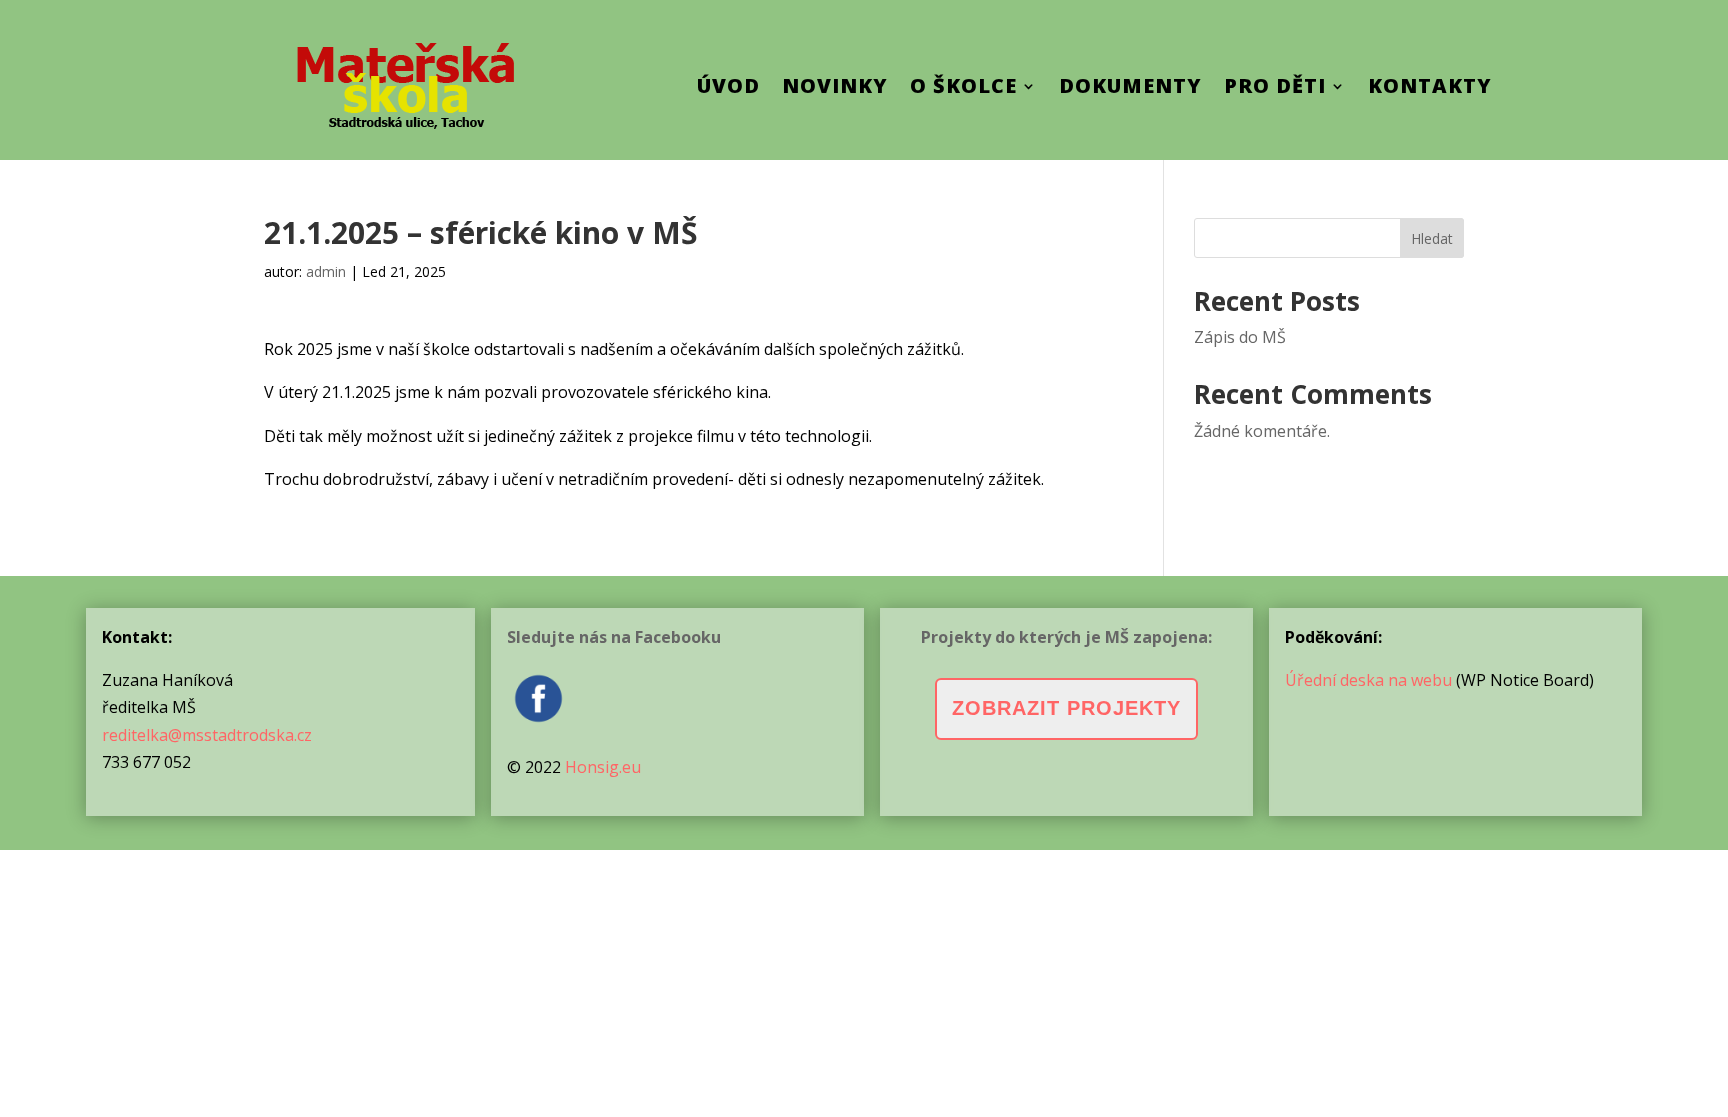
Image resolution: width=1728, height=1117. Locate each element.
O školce (963, 89)
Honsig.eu (603, 767)
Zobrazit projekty (1066, 708)
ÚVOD (728, 89)
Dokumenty (1130, 89)
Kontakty (1430, 89)
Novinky (835, 89)
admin (326, 271)
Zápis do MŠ (1240, 337)
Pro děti (1275, 89)
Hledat (1432, 238)
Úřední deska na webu (1368, 680)
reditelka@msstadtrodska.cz (207, 735)
